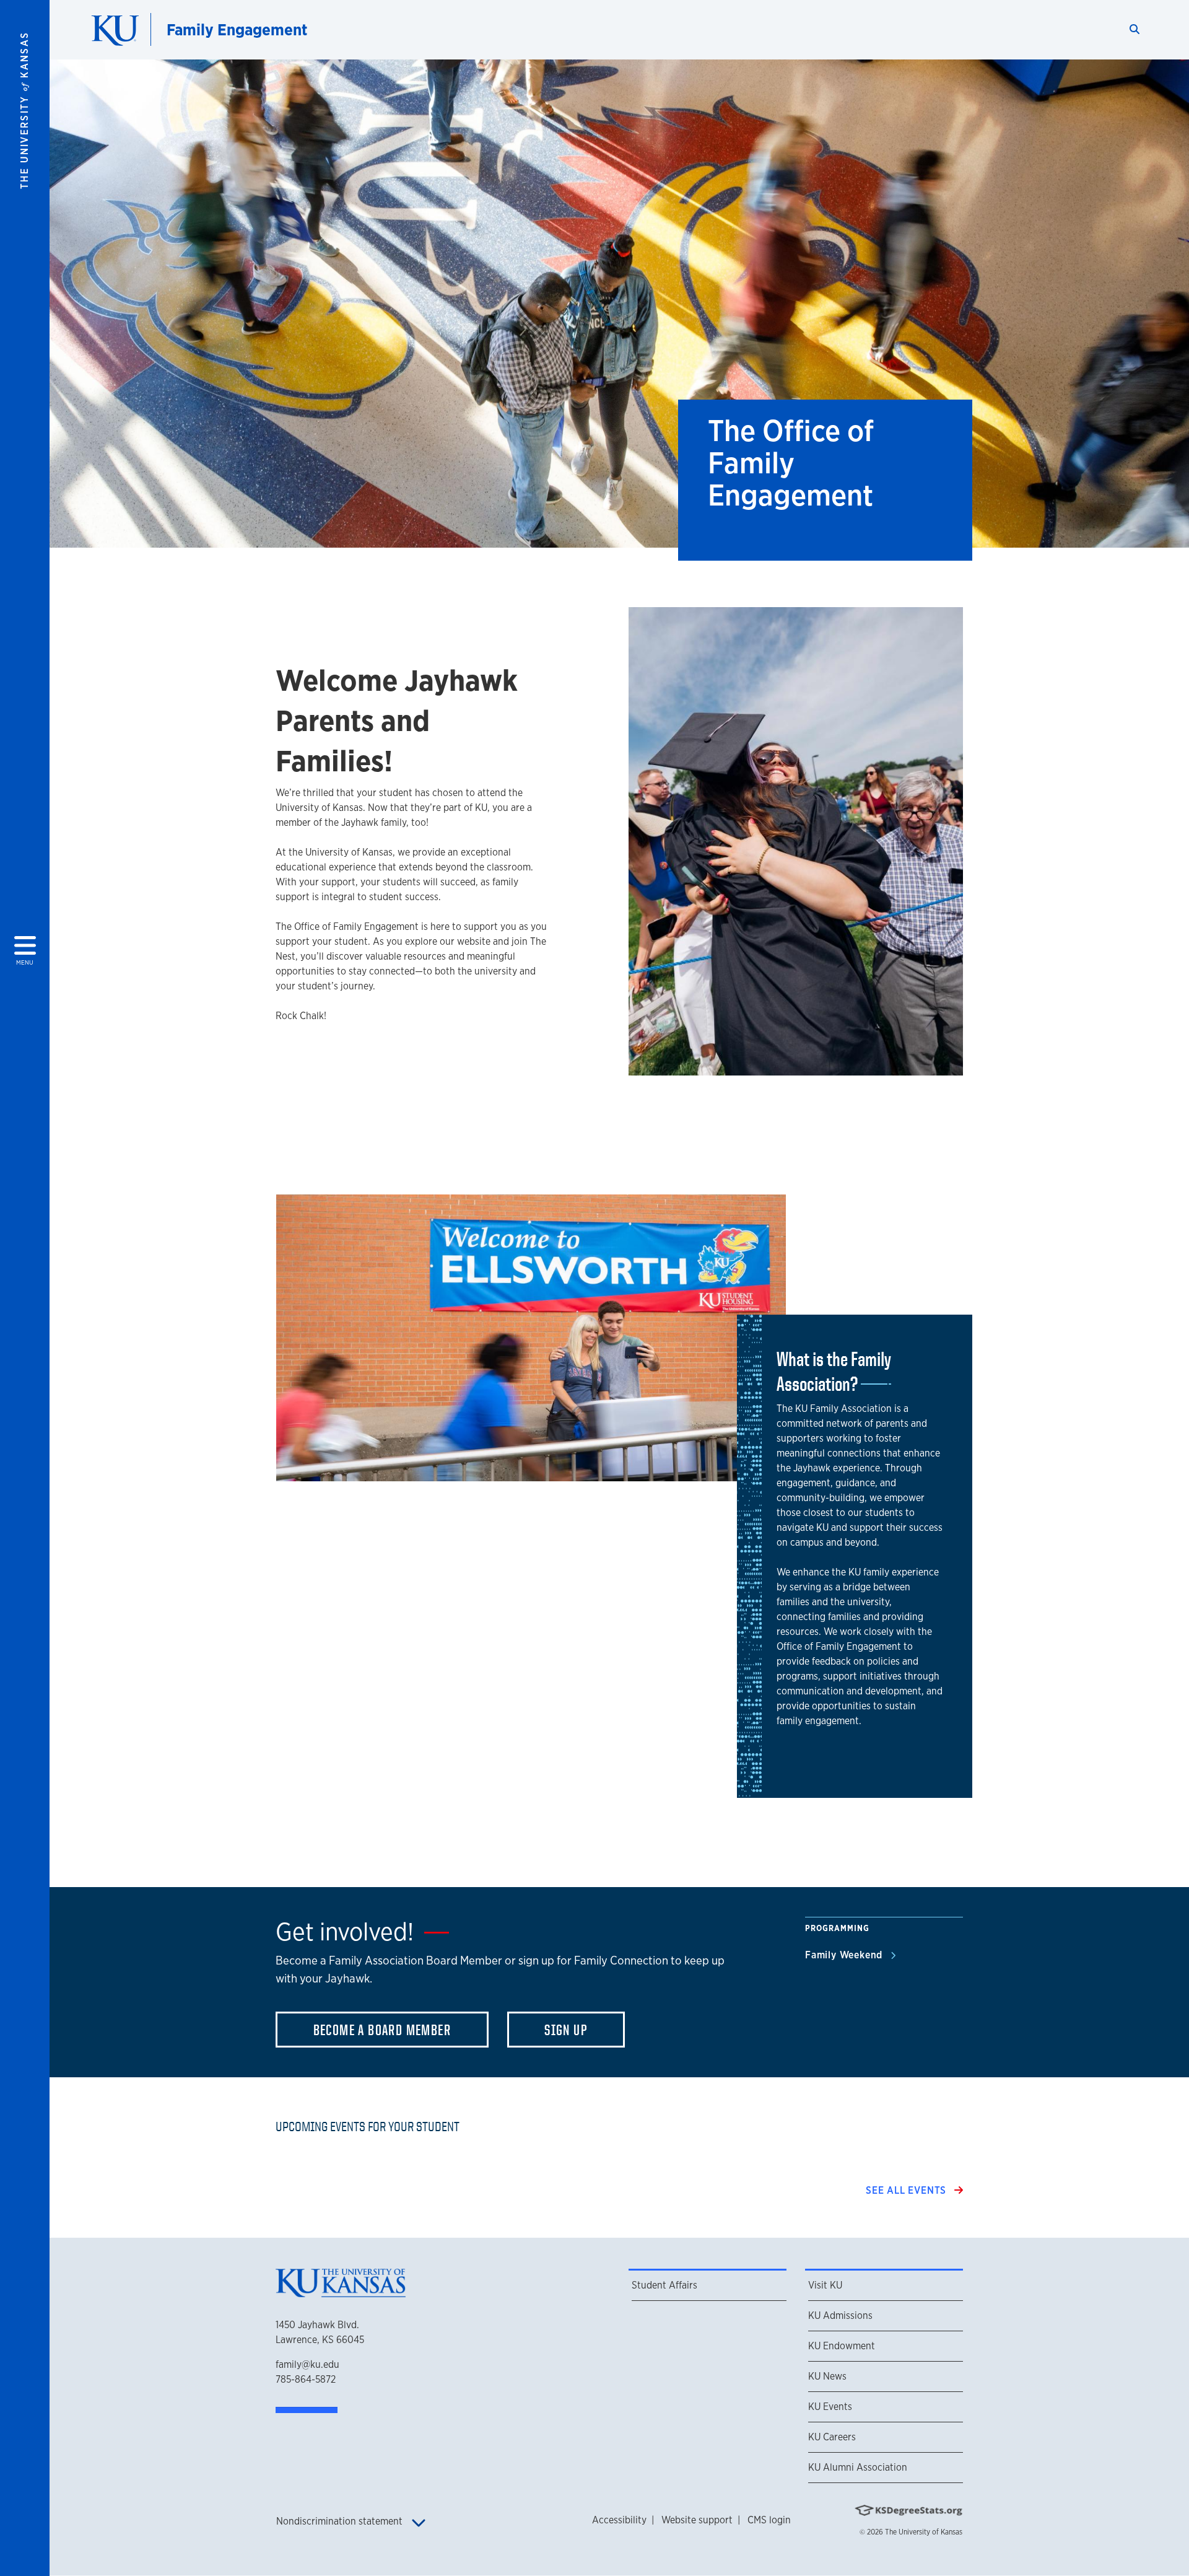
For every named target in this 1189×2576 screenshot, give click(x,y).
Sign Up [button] (566, 2030)
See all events (908, 2190)
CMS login (769, 2520)
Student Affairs (664, 2285)
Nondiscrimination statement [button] (341, 2521)
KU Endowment (842, 2346)
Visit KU (825, 2285)
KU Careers (832, 2437)
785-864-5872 (306, 2379)
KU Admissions (840, 2315)
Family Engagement (237, 29)
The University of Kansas (924, 2532)
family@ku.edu (307, 2364)
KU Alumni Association (858, 2467)
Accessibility (619, 2520)
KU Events (830, 2407)
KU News (827, 2376)
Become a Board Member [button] (382, 2030)
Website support (697, 2520)
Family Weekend (845, 1955)
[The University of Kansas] (341, 2293)
